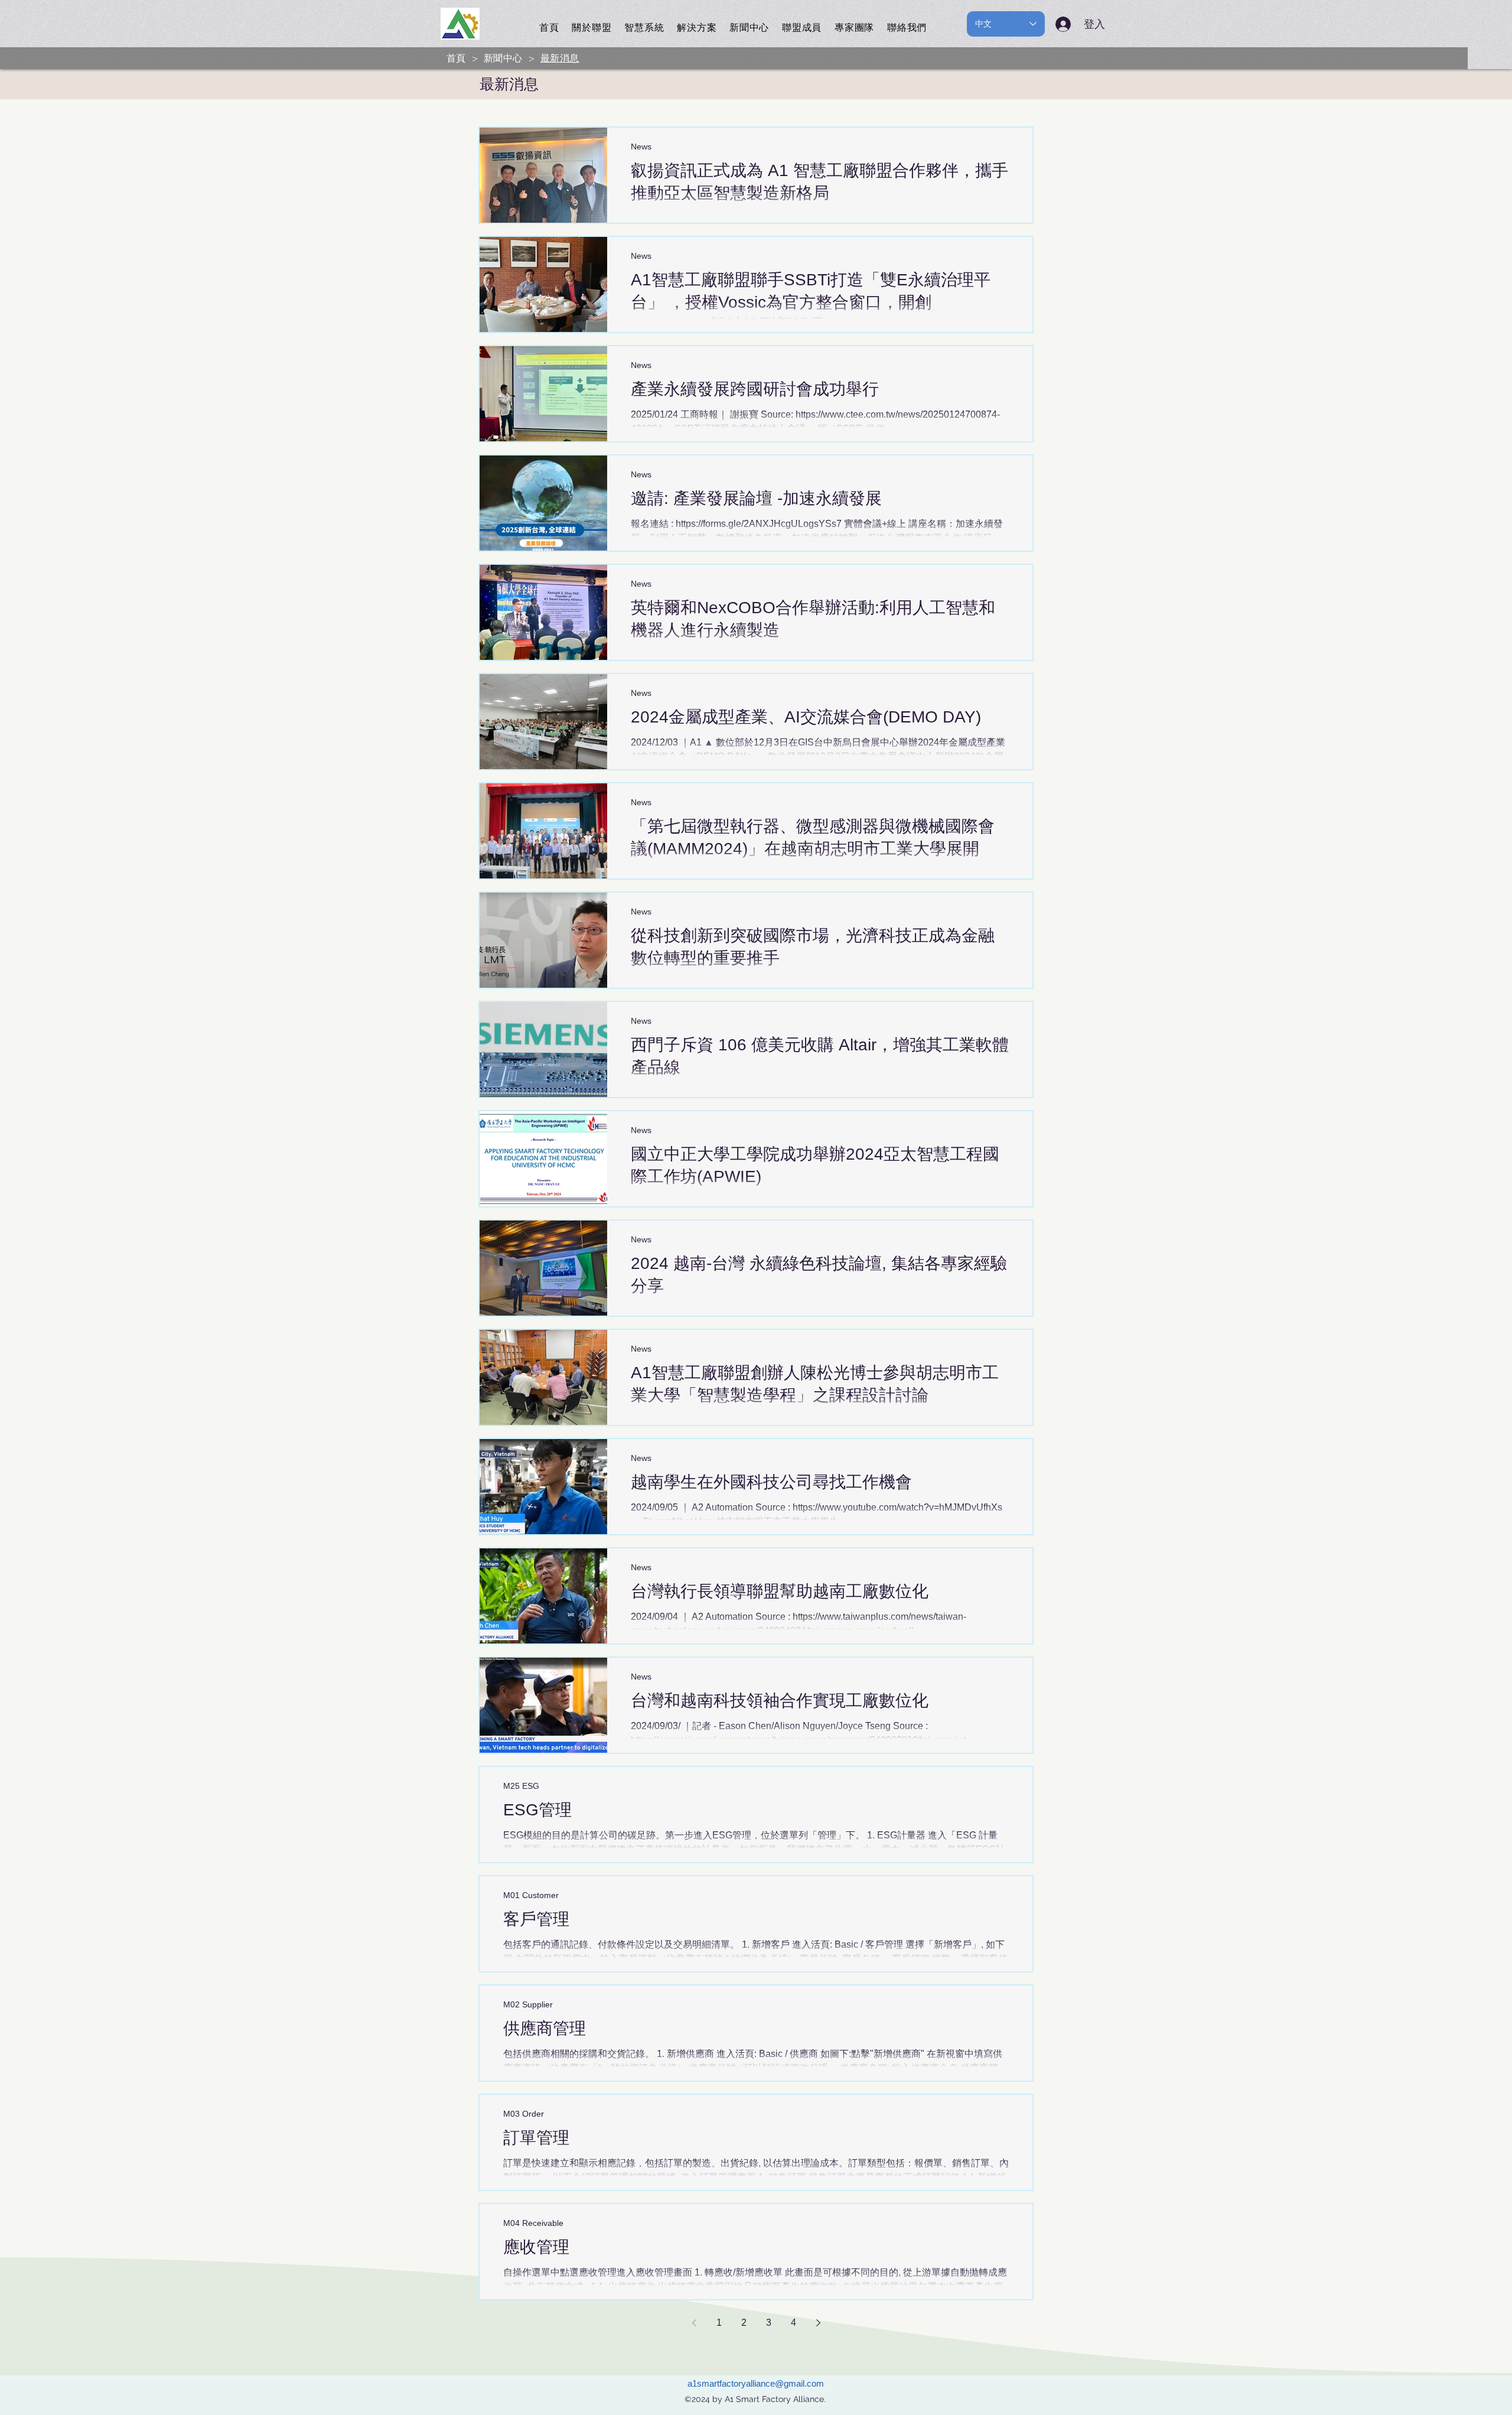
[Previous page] (694, 2323)
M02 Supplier (528, 2004)
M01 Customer (531, 1895)
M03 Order (524, 2114)
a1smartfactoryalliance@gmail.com (756, 2383)
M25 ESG (521, 1786)
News (641, 147)
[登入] (1065, 24)
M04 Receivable (533, 2223)
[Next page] (818, 2323)
